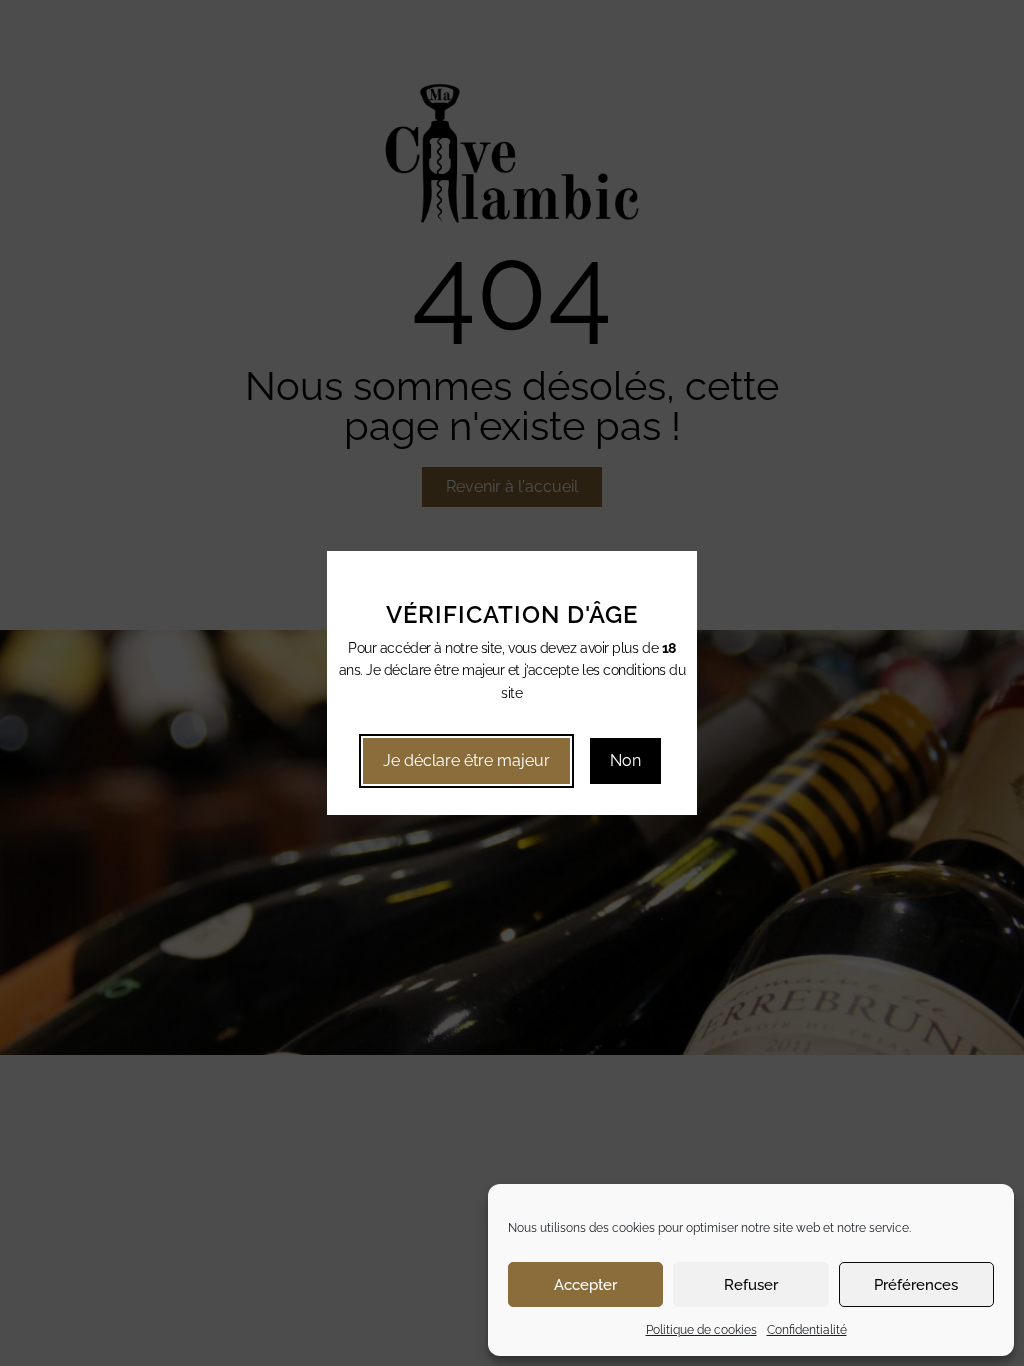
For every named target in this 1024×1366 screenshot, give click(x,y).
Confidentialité (807, 1330)
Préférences (916, 1285)
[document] (512, 683)
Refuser (751, 1285)
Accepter (585, 1285)
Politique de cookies (701, 1330)
